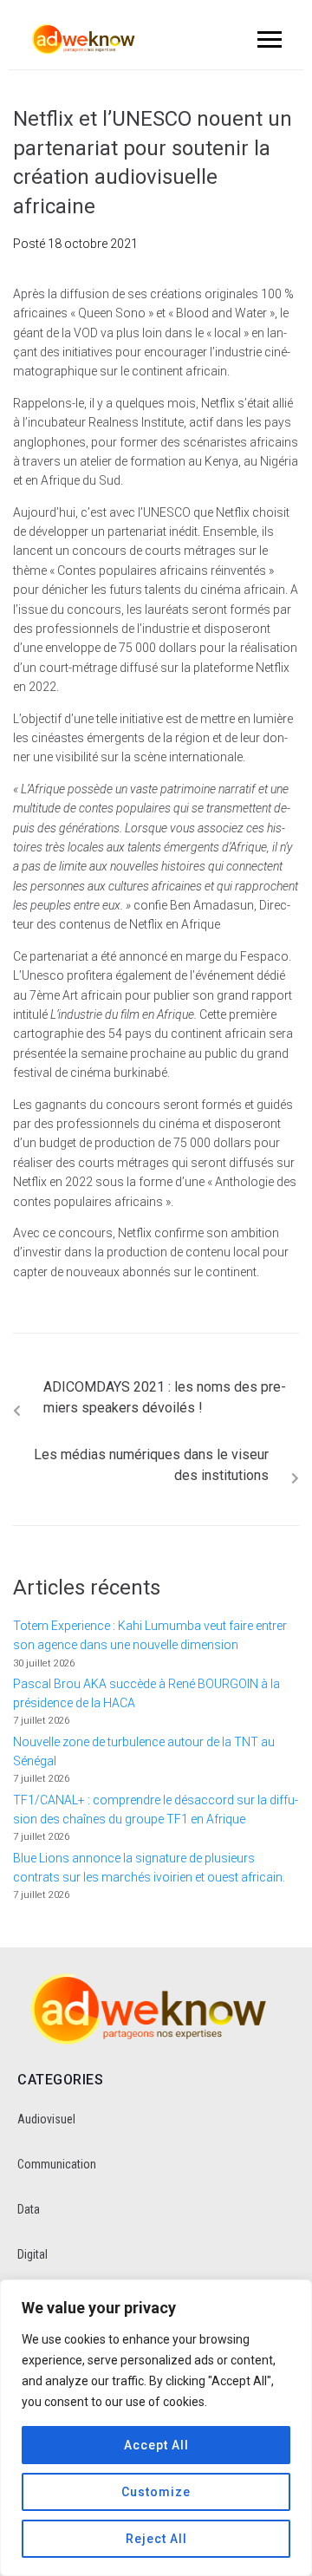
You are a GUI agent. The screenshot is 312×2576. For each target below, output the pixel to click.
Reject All (156, 2539)
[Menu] (267, 39)
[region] (156, 2428)
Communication (57, 2164)
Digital (32, 2254)
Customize (156, 2492)
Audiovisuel (46, 2119)
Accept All (156, 2445)
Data (29, 2209)
